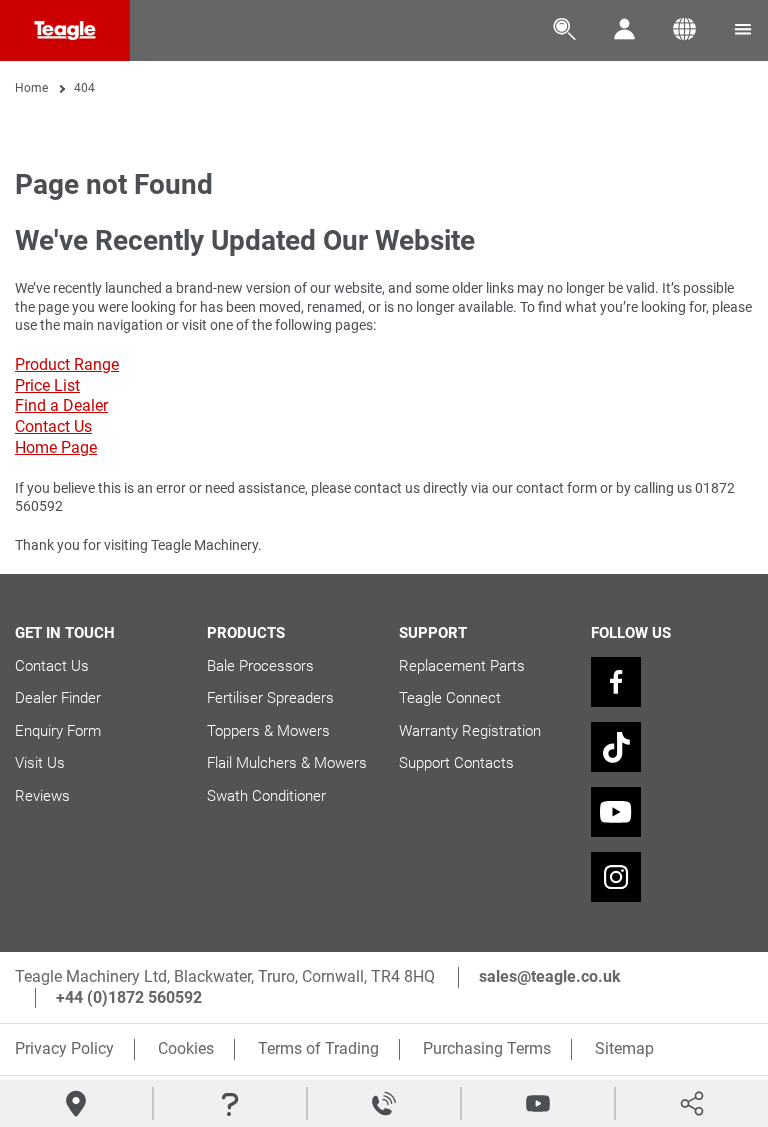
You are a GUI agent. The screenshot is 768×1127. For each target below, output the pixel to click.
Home (31, 88)
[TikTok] (616, 747)
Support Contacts (456, 763)
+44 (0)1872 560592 (129, 997)
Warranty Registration (470, 731)
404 (84, 88)
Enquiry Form (58, 731)
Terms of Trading (318, 1048)
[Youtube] (616, 812)
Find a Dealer (61, 405)
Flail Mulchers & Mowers (287, 763)
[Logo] (65, 30)
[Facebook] (616, 682)
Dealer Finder (58, 698)
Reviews (42, 796)
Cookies (186, 1048)
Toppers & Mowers (268, 731)
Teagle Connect (450, 698)
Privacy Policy (64, 1048)
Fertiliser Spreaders (270, 698)
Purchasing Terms (487, 1048)
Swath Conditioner (266, 796)
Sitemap (624, 1048)
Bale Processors (260, 666)
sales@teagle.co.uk (550, 976)
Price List (47, 385)
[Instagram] (616, 877)
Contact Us (53, 426)
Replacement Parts (462, 666)
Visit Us (40, 763)
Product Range (67, 364)
